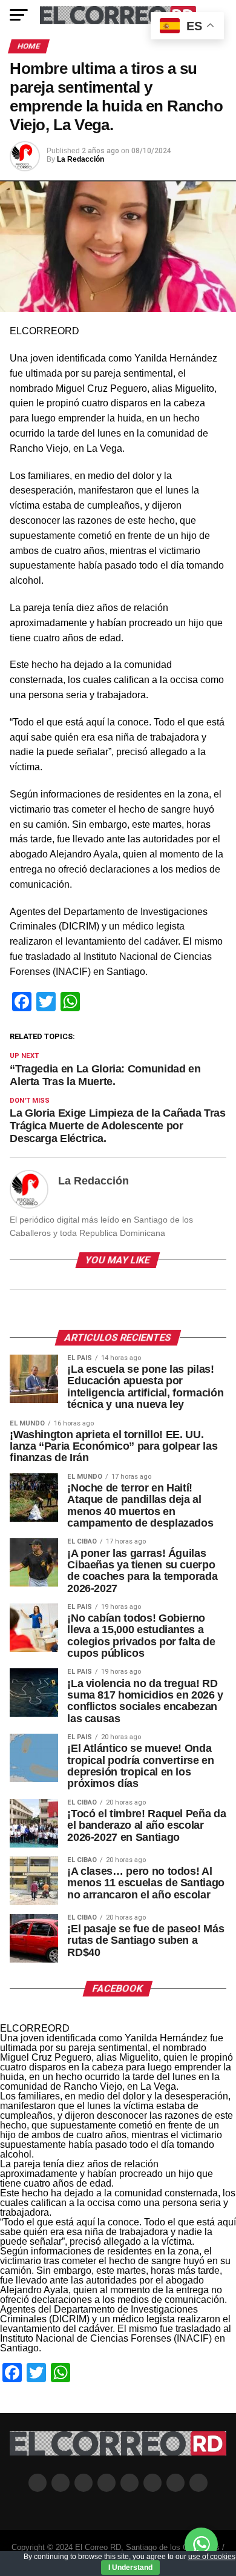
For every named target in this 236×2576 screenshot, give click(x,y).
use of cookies (212, 2557)
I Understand (130, 2568)
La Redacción (80, 159)
